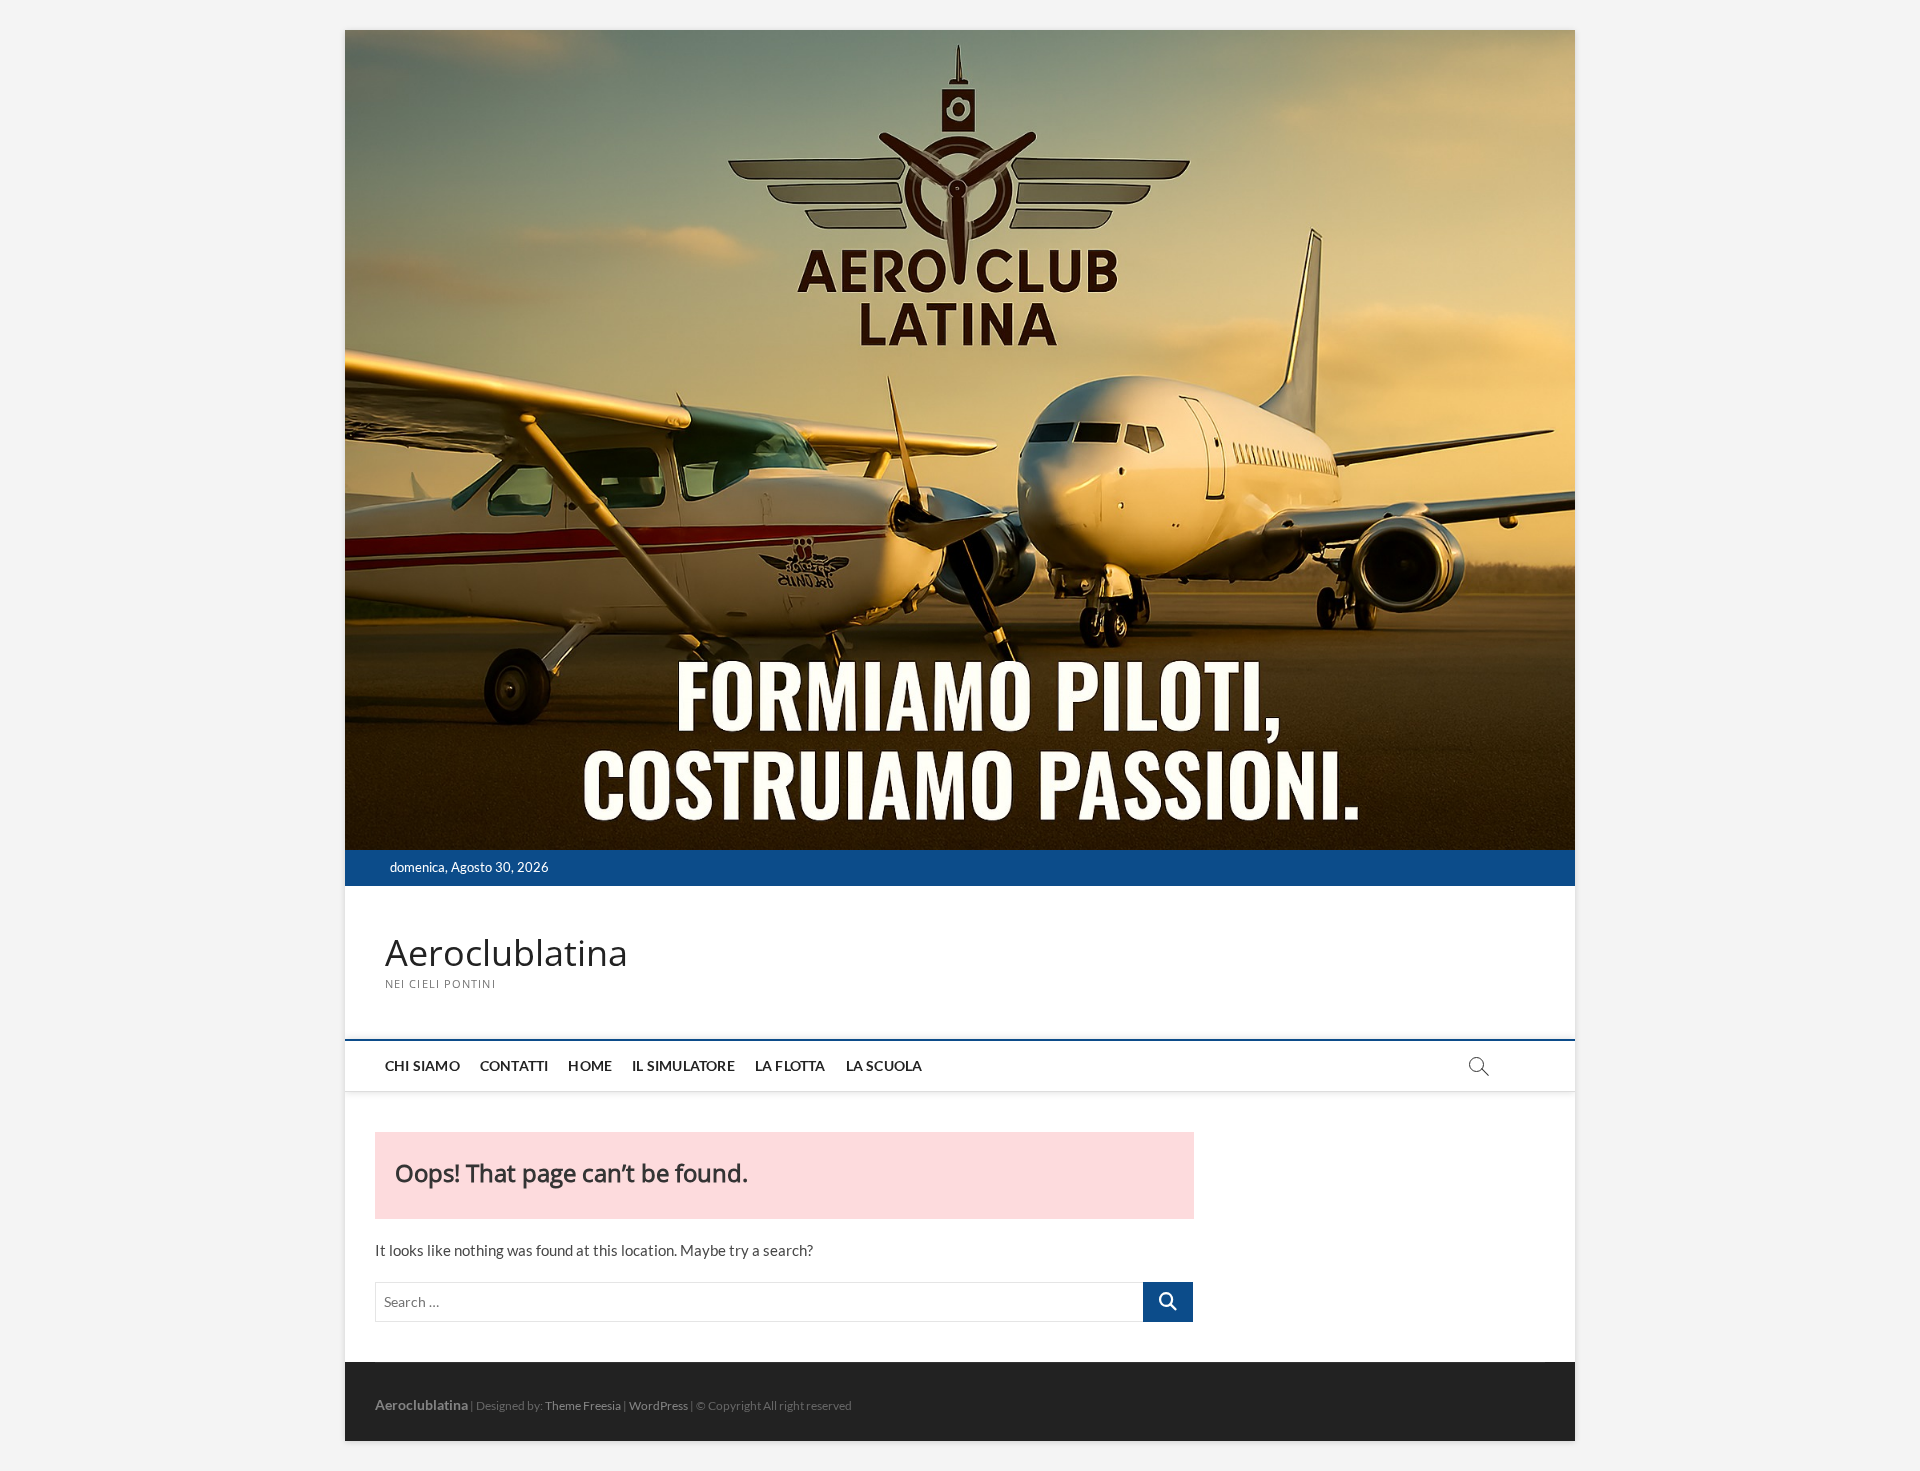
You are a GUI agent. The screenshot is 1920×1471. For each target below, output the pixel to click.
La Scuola (884, 1065)
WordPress (658, 1405)
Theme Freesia (583, 1405)
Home (590, 1065)
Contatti (514, 1065)
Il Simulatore (683, 1065)
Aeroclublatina (506, 953)
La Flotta (790, 1065)
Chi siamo (422, 1065)
